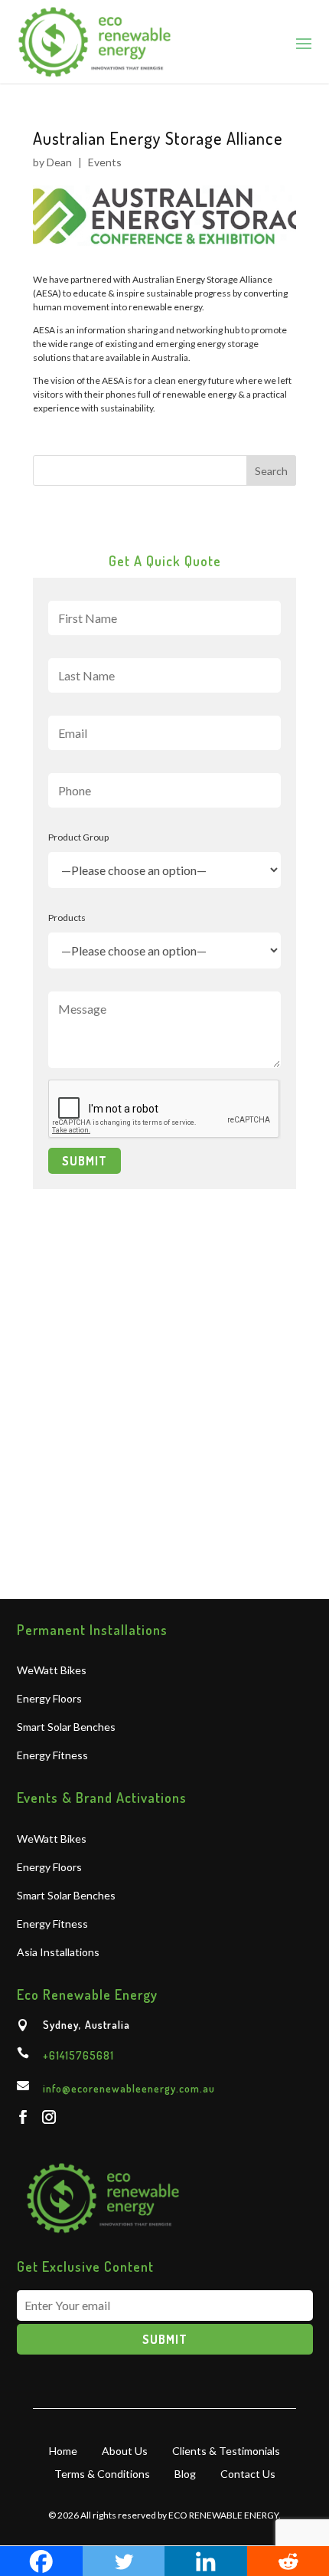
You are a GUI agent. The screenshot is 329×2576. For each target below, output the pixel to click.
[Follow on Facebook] (23, 2117)
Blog (185, 2473)
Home (63, 2450)
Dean (60, 162)
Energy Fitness (52, 1756)
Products (67, 918)
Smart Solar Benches (66, 1727)
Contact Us (248, 2473)
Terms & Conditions (102, 2473)
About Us (125, 2450)
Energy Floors (49, 1699)
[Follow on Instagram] (49, 2117)
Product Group (78, 837)
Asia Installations (58, 1953)
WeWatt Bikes (52, 1671)
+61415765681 (78, 2055)
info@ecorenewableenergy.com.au (129, 2088)
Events (105, 162)
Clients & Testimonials (226, 2450)
